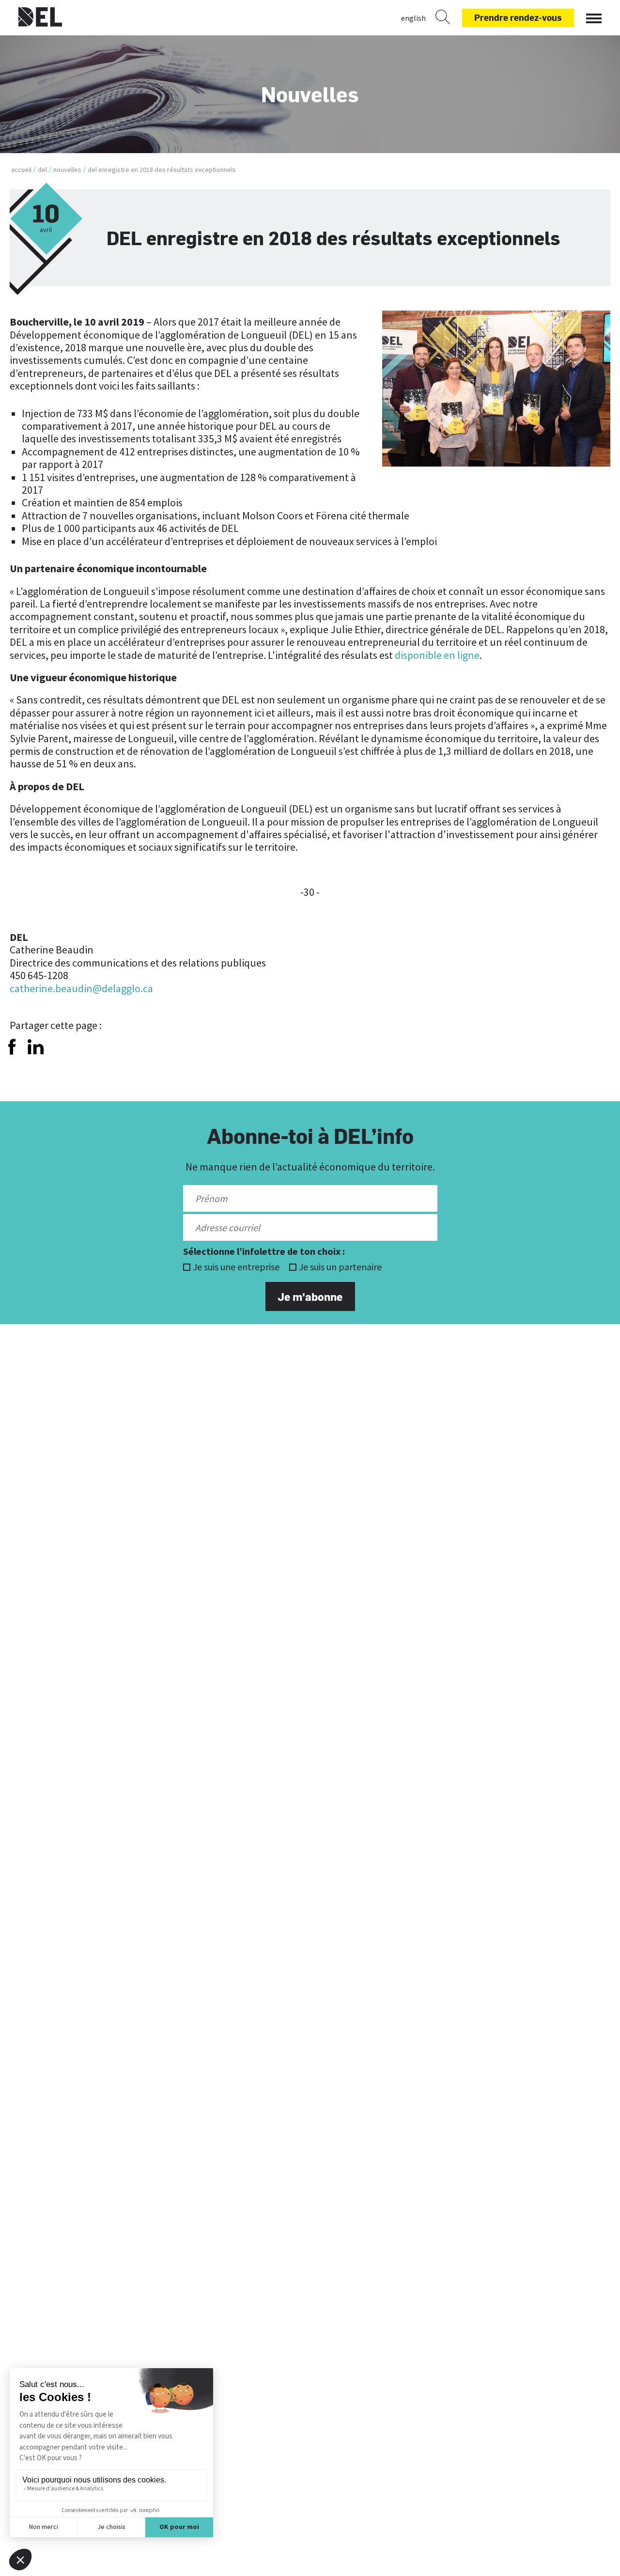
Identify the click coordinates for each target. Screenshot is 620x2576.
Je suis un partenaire (340, 1267)
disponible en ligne (437, 655)
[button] (594, 16)
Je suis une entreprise (236, 1267)
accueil (21, 170)
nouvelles (67, 170)
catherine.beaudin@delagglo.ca (81, 988)
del (42, 170)
